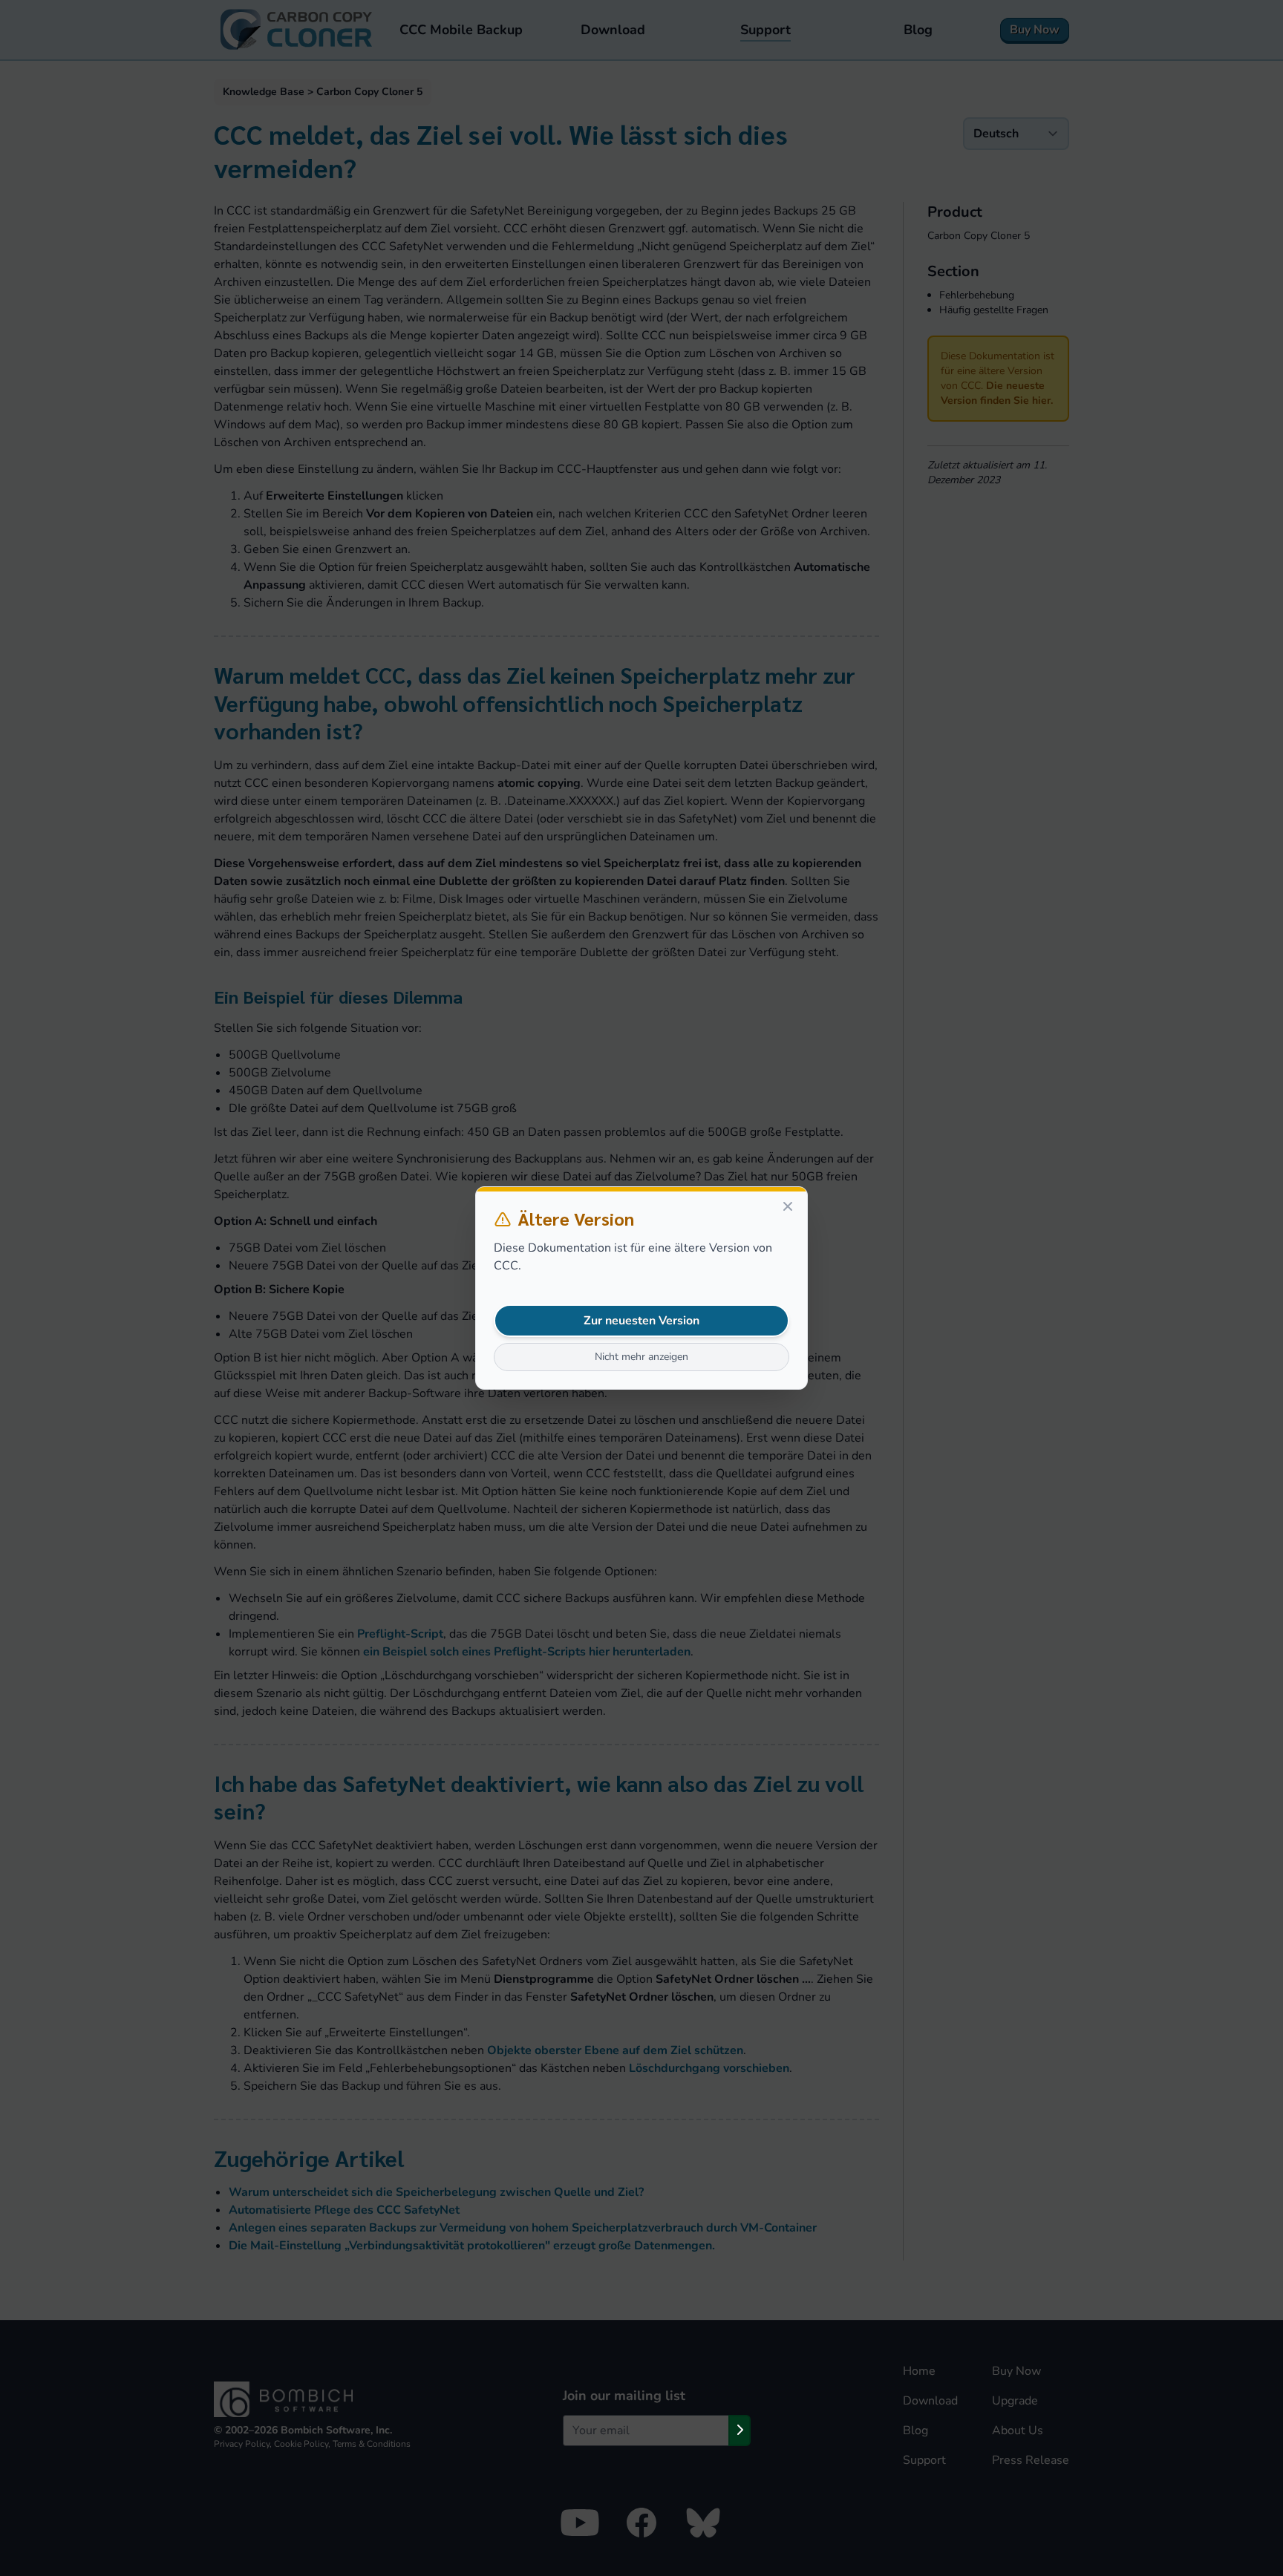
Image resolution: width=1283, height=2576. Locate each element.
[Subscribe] (740, 2430)
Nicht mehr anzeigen (641, 1357)
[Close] (788, 1206)
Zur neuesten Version (641, 1321)
